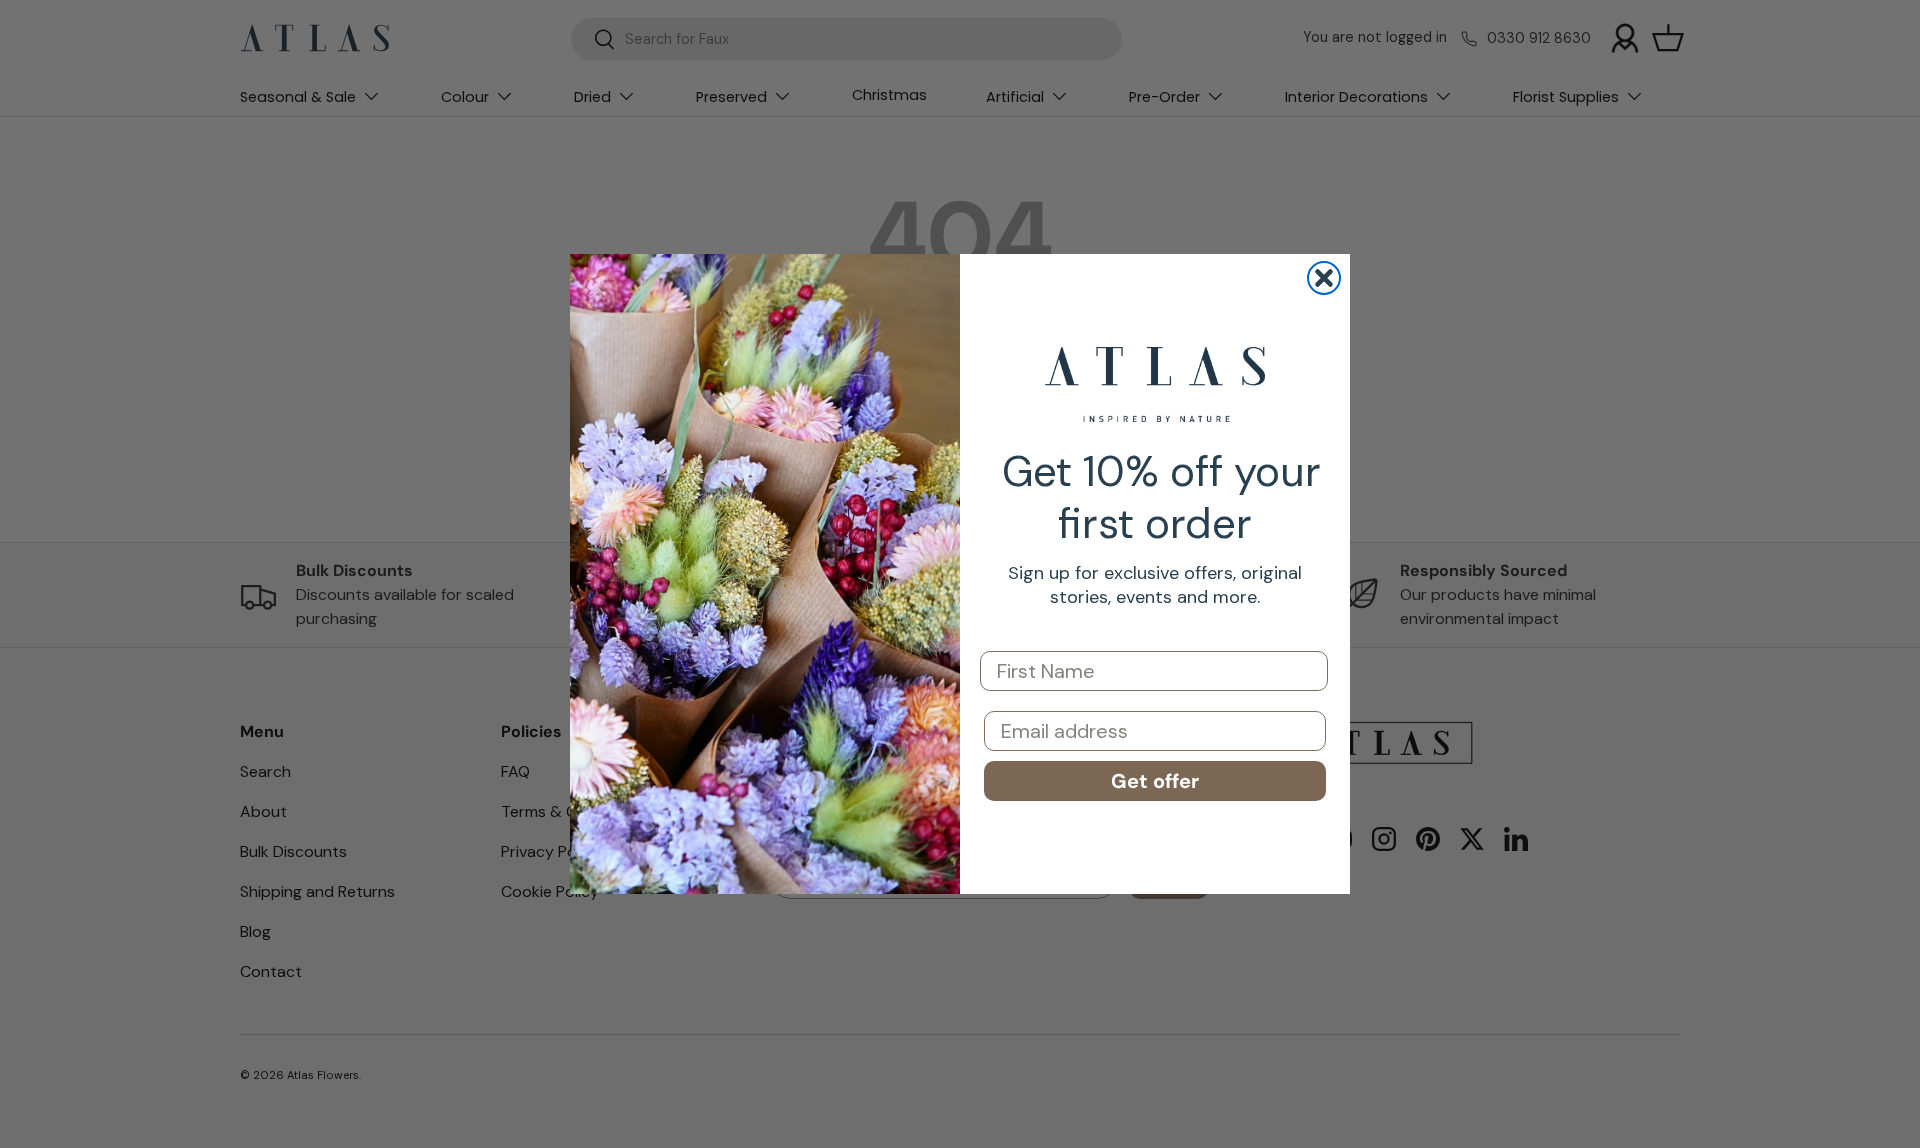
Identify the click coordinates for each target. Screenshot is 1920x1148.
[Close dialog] (1324, 278)
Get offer (1155, 781)
